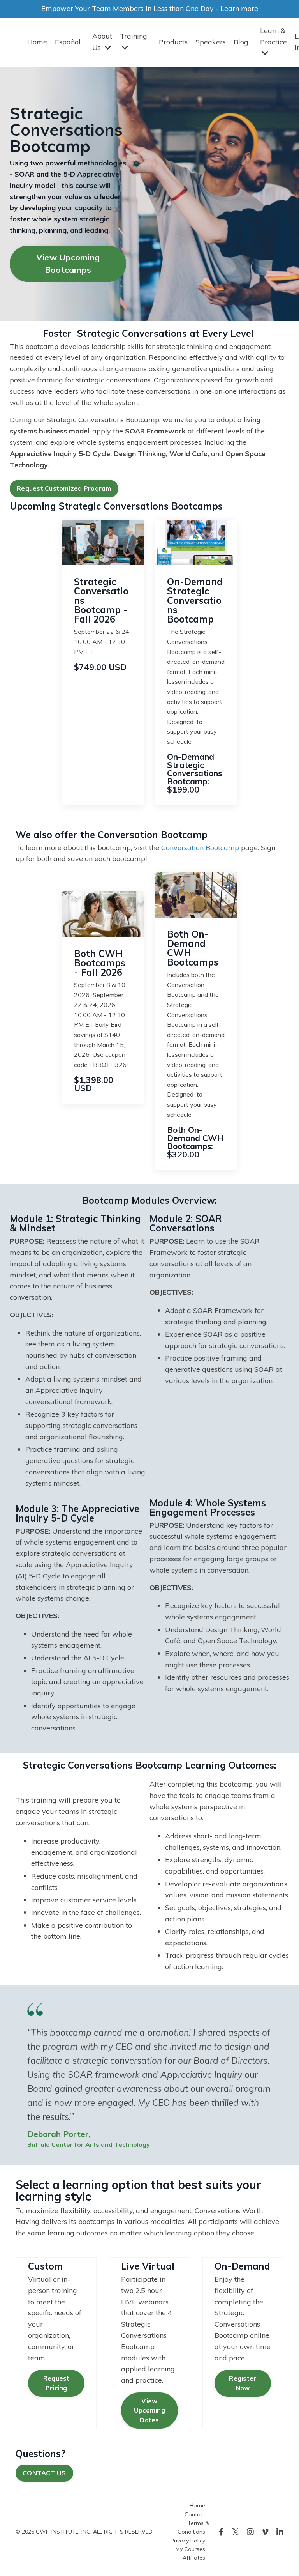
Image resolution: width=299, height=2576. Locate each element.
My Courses (190, 2549)
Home (37, 42)
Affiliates (194, 2558)
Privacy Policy (188, 2541)
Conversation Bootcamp (200, 848)
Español (68, 42)
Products (173, 42)
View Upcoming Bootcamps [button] (68, 263)
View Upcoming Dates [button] (149, 2411)
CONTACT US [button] (44, 2473)
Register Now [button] (243, 2383)
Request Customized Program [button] (64, 488)
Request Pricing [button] (56, 2383)
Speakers (211, 42)
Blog (241, 42)
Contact (195, 2514)
